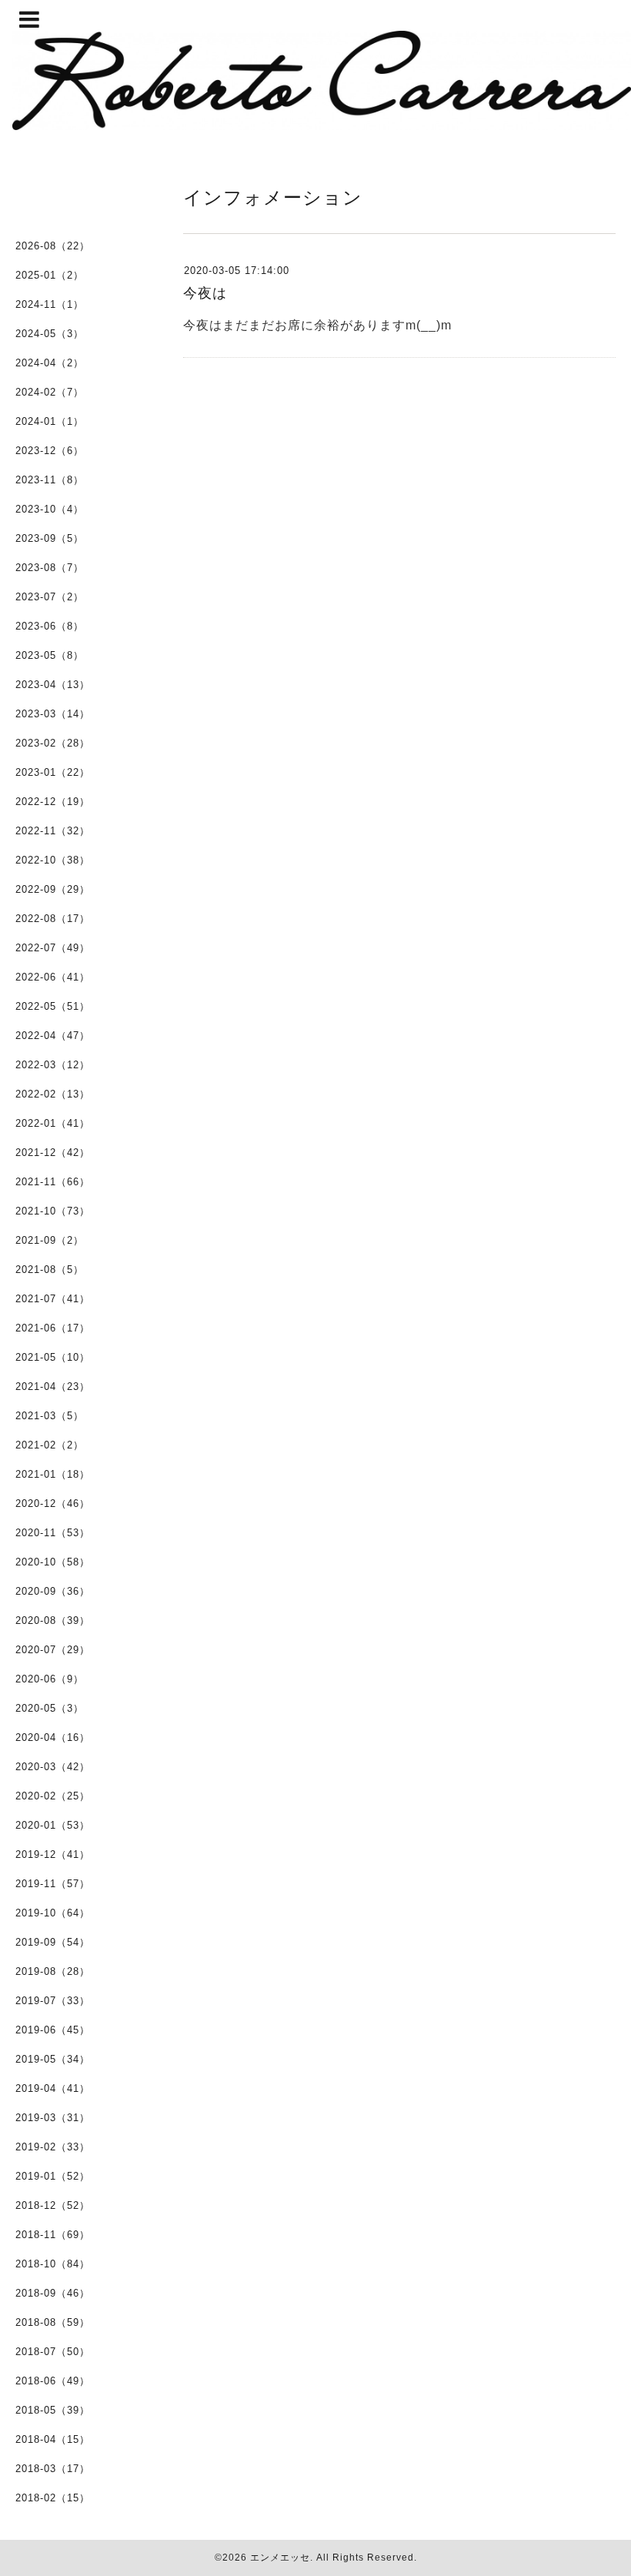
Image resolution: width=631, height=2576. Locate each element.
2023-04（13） (53, 685)
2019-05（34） (53, 2059)
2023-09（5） (50, 538)
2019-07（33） (53, 2001)
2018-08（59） (53, 2322)
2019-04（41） (53, 2088)
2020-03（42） (53, 1767)
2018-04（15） (53, 2439)
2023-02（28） (53, 743)
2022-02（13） (53, 1094)
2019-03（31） (53, 2118)
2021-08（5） (50, 1270)
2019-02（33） (53, 2147)
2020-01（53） (53, 1825)
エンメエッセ (280, 2558)
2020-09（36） (53, 1591)
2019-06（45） (53, 2030)
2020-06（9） (50, 1679)
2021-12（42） (53, 1153)
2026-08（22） (53, 246)
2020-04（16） (53, 1737)
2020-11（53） (53, 1533)
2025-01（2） (50, 275)
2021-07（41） (53, 1299)
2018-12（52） (53, 2205)
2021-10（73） (53, 1211)
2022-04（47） (53, 1036)
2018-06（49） (53, 2381)
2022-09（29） (53, 889)
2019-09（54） (53, 1942)
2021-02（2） (50, 1445)
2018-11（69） (53, 2235)
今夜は (205, 293)
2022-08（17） (53, 919)
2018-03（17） (53, 2469)
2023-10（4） (50, 509)
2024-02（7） (50, 392)
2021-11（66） (53, 1182)
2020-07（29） (53, 1650)
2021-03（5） (50, 1416)
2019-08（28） (53, 1971)
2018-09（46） (53, 2293)
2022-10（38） (53, 860)
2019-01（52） (53, 2176)
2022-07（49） (53, 948)
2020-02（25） (53, 1796)
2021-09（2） (50, 1240)
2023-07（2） (50, 597)
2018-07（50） (53, 2352)
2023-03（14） (53, 714)
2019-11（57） (53, 1884)
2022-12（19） (53, 802)
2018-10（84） (53, 2264)
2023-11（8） (50, 480)
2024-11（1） (50, 304)
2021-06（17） (53, 1328)
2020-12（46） (53, 1504)
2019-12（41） (53, 1854)
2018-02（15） (53, 2498)
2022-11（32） (53, 831)
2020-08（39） (53, 1620)
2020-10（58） (53, 1562)
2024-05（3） (50, 334)
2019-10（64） (53, 1913)
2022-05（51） (53, 1006)
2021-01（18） (53, 1474)
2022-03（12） (53, 1065)
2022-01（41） (53, 1123)
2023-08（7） (50, 568)
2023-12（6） (50, 451)
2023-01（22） (53, 772)
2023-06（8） (50, 626)
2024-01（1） (50, 421)
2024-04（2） (50, 363)
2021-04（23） (53, 1387)
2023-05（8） (50, 655)
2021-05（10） (53, 1357)
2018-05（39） (53, 2410)
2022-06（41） (53, 977)
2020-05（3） (50, 1708)
